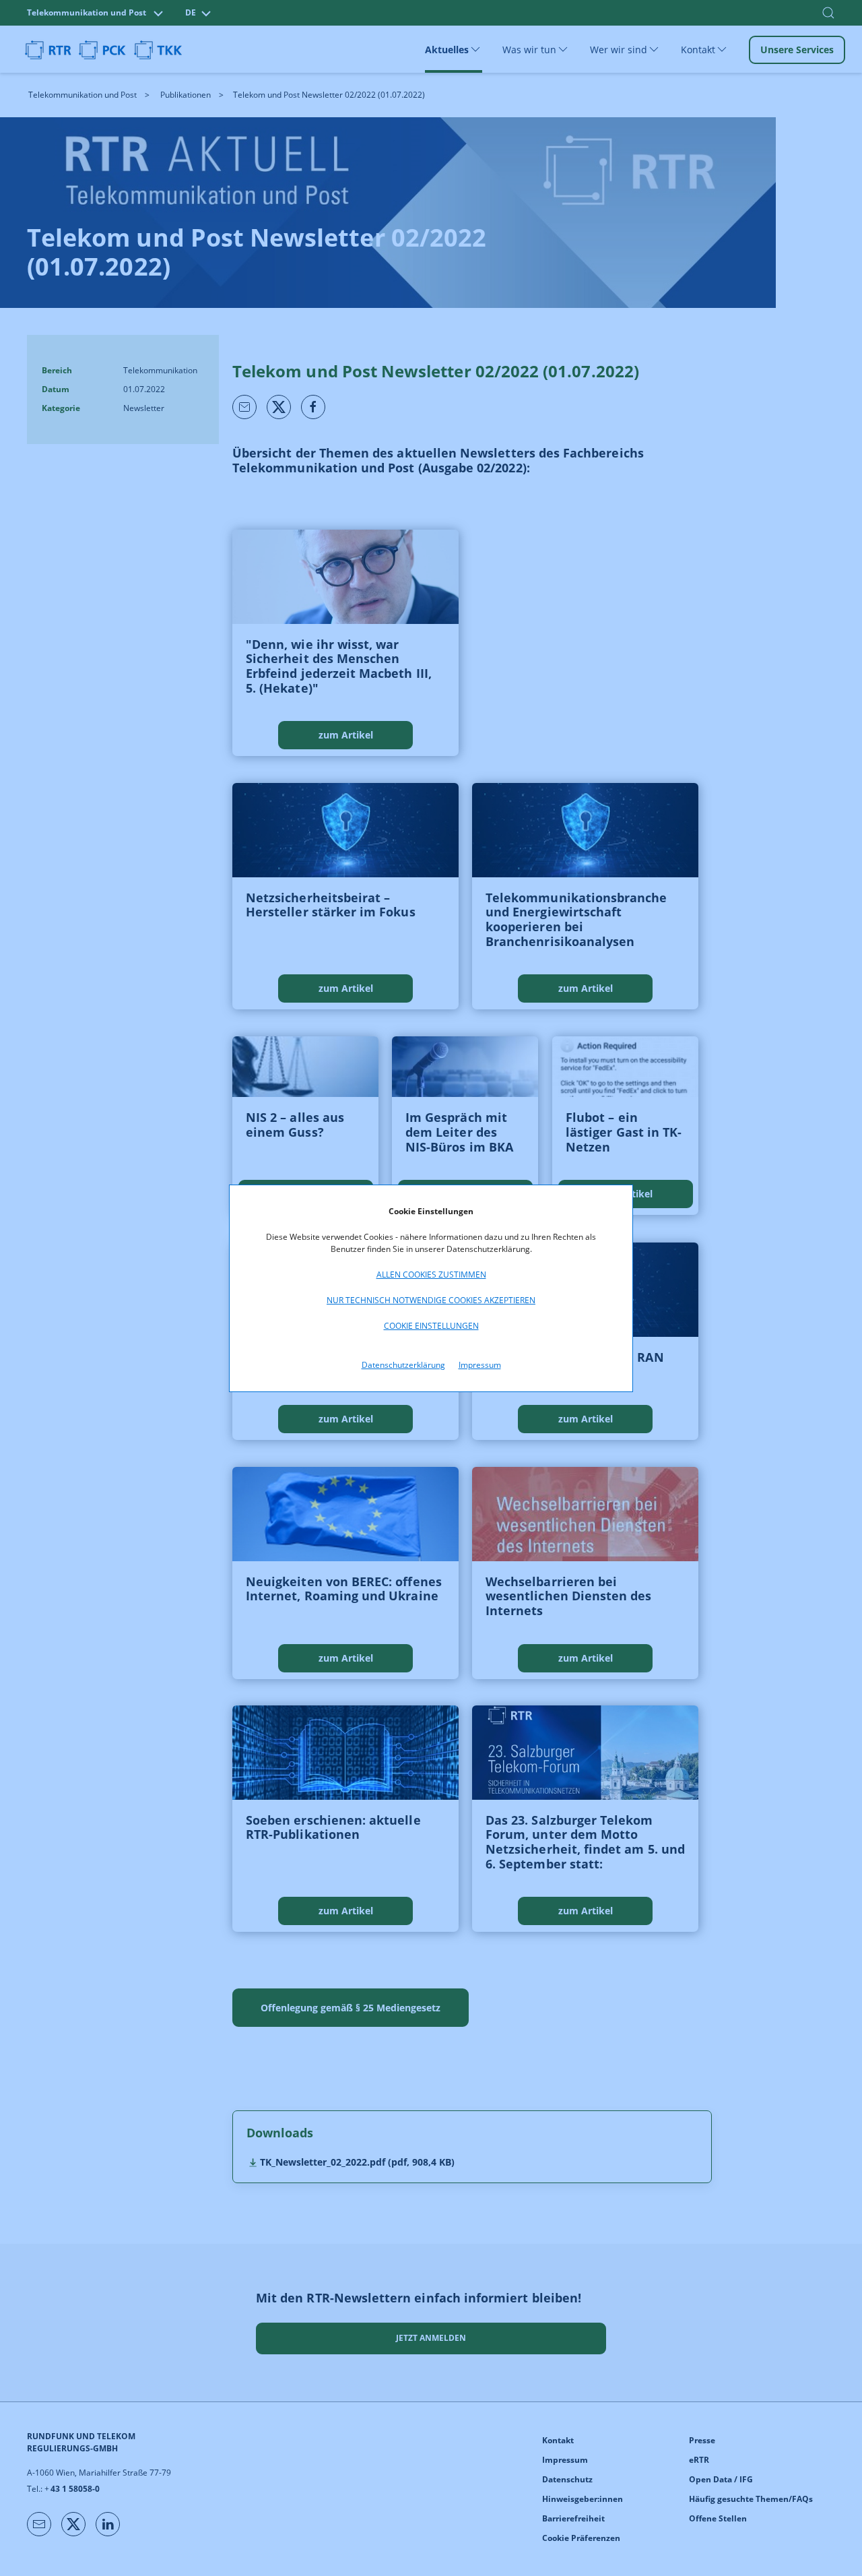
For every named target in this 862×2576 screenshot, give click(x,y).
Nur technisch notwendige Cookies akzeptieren (431, 1300)
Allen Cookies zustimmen (431, 1275)
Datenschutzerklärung (403, 1365)
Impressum (480, 1365)
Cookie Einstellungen (431, 1326)
